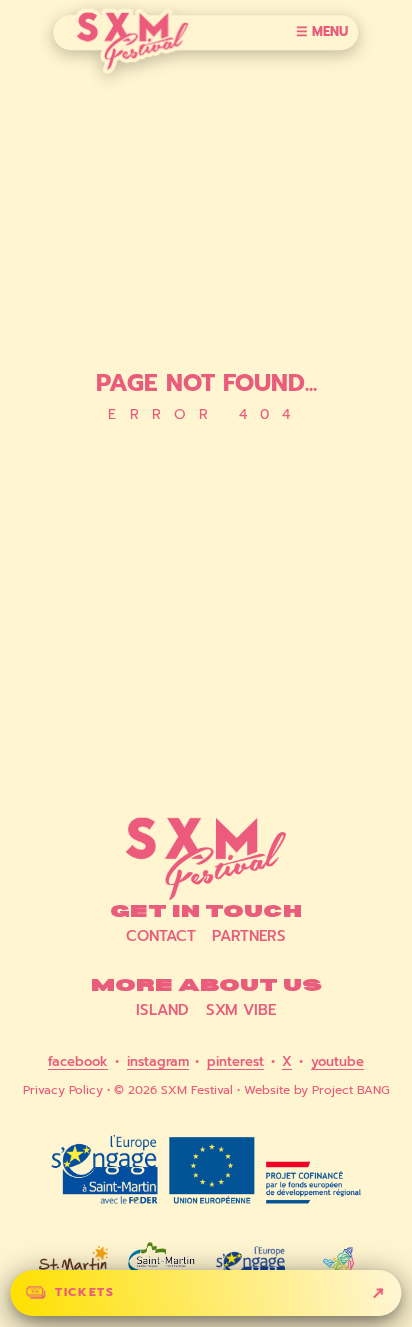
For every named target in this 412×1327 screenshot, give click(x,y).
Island (162, 1011)
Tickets (84, 1292)
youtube (337, 1063)
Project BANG (351, 1090)
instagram (158, 1063)
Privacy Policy (63, 1090)
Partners (249, 937)
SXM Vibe (241, 1011)
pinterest (235, 1063)
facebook (78, 1063)
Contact (161, 937)
